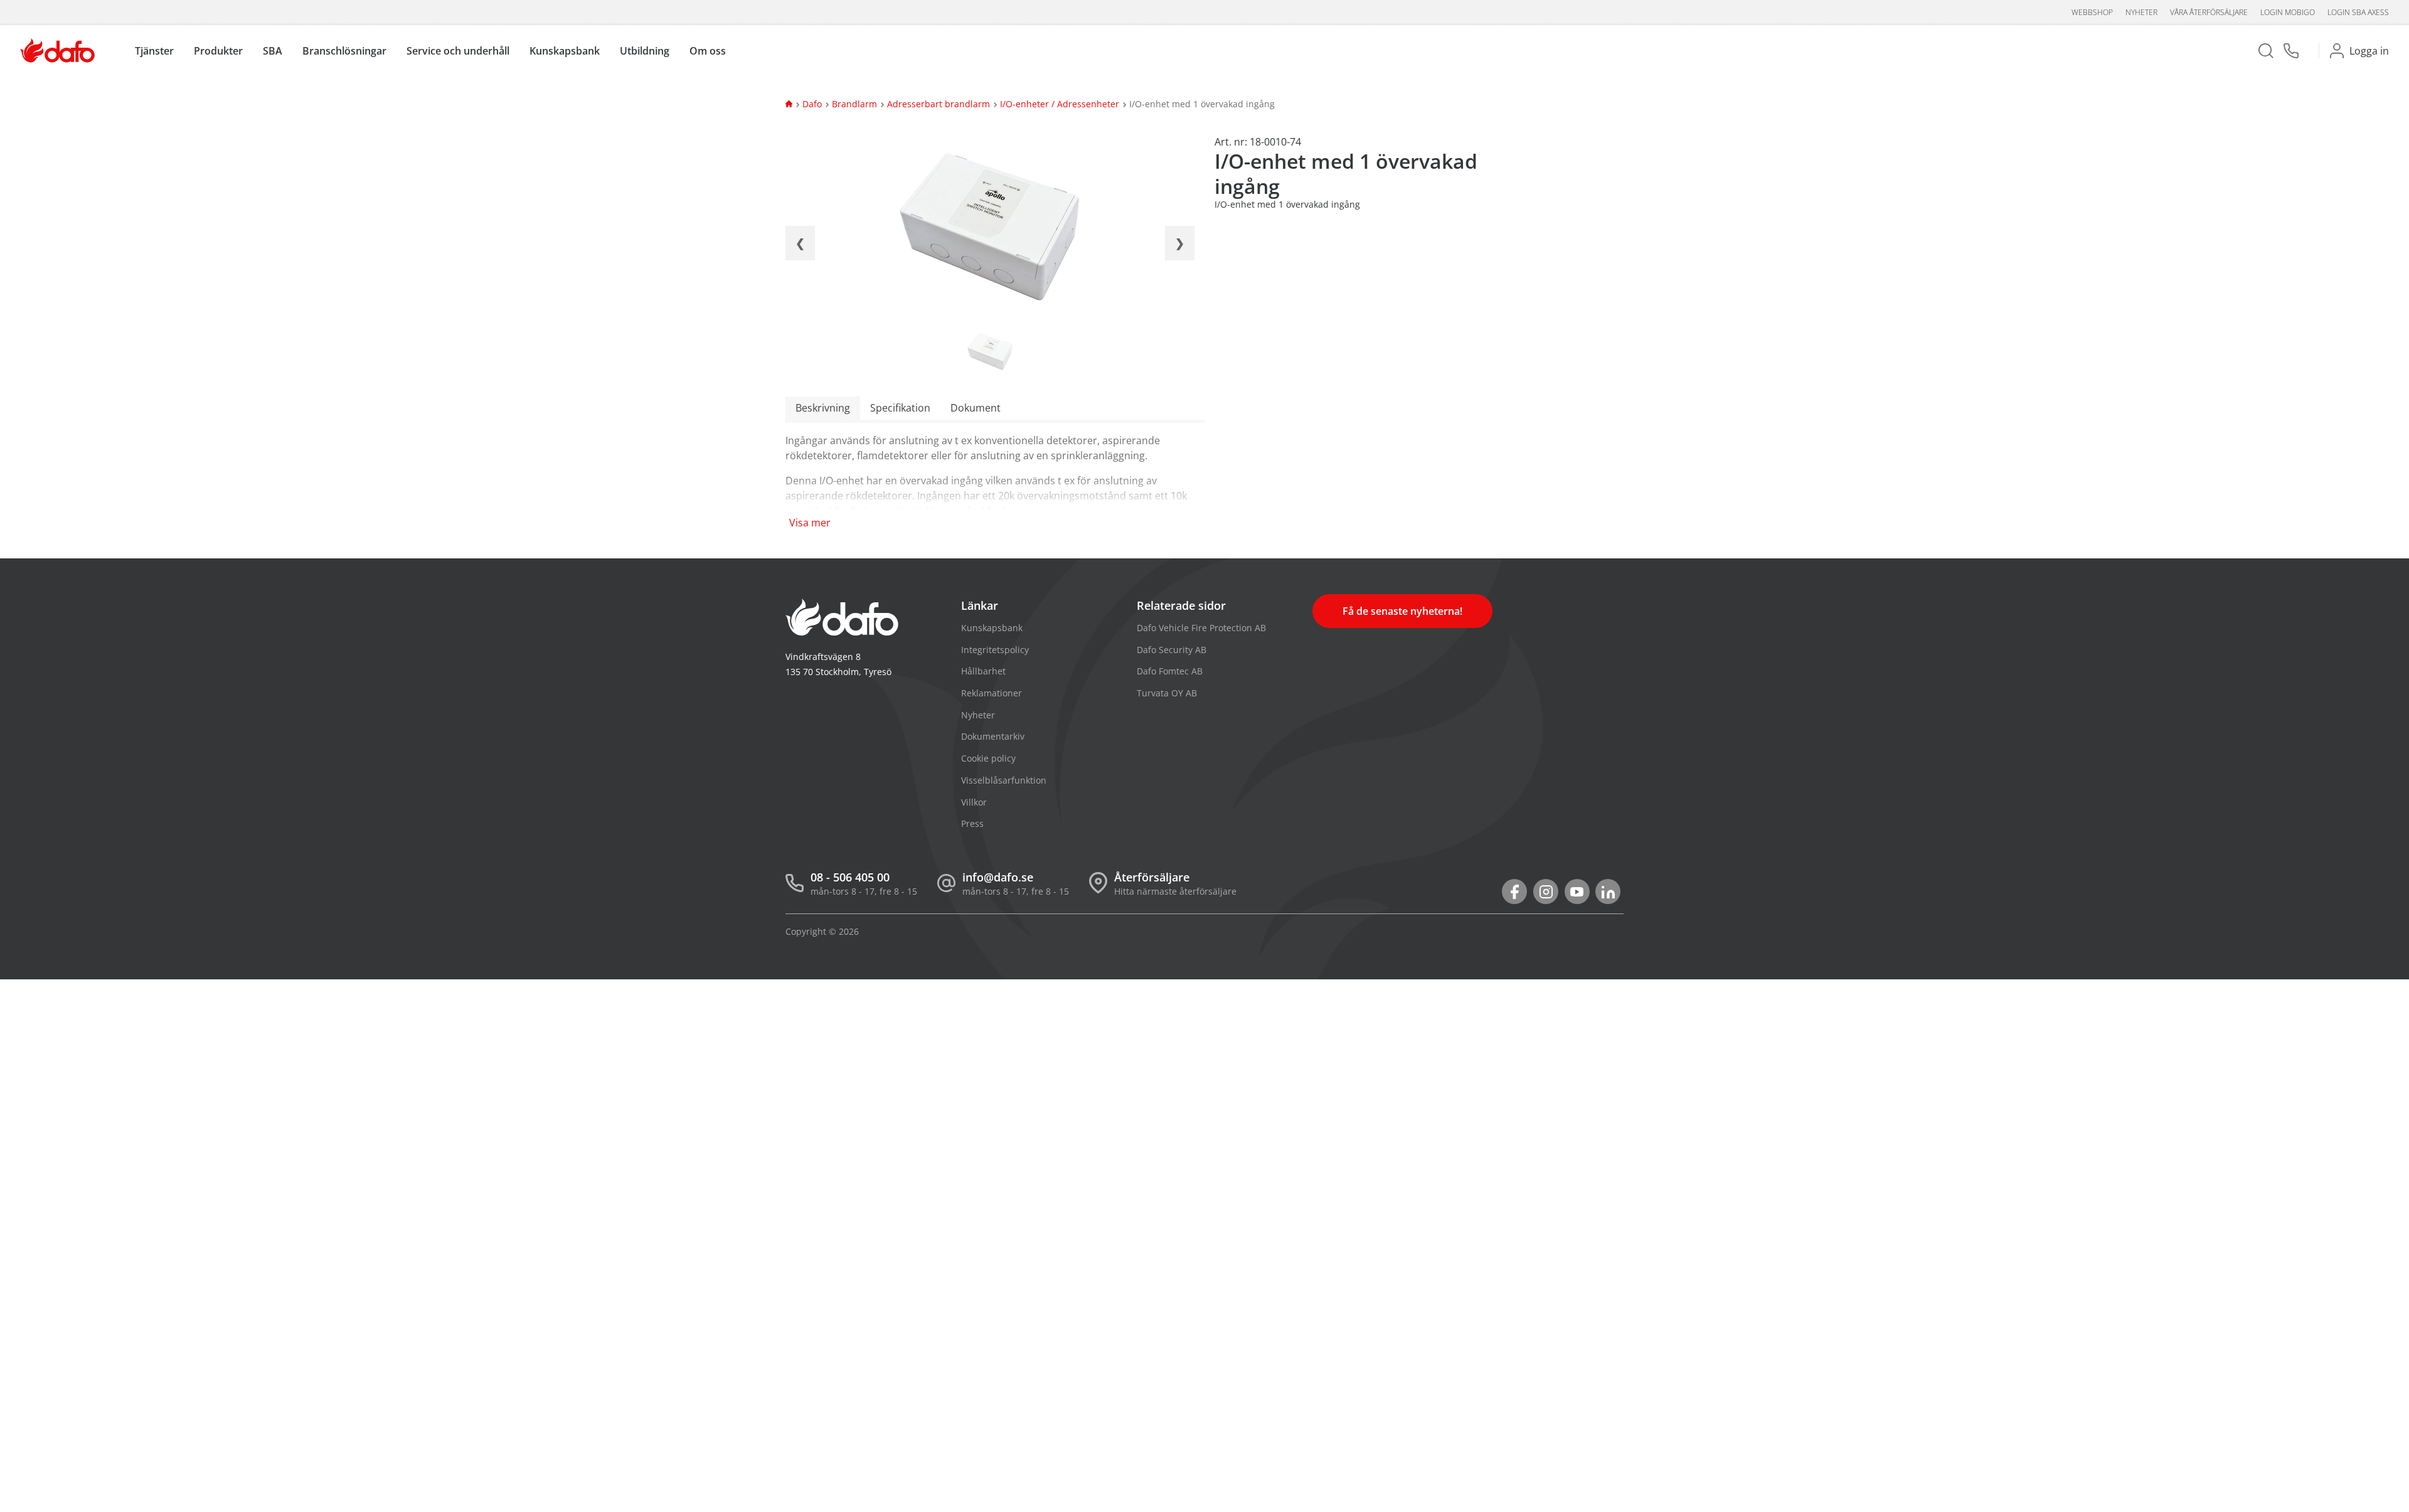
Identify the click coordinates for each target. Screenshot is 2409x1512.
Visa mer (810, 523)
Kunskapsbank (992, 628)
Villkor (974, 802)
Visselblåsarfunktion (1004, 780)
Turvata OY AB (1167, 693)
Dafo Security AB (1172, 650)
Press (972, 823)
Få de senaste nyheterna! (1402, 611)
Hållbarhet (983, 671)
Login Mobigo (2288, 12)
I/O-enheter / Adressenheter (1060, 104)
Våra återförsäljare (2209, 12)
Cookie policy (988, 758)
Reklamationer (992, 693)
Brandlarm (854, 104)
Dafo (812, 104)
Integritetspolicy (995, 650)
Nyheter (2141, 12)
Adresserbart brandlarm (939, 104)
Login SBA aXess (2358, 12)
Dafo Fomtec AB (1170, 671)
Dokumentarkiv (993, 736)
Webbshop (2092, 12)
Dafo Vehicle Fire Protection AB (1201, 628)
